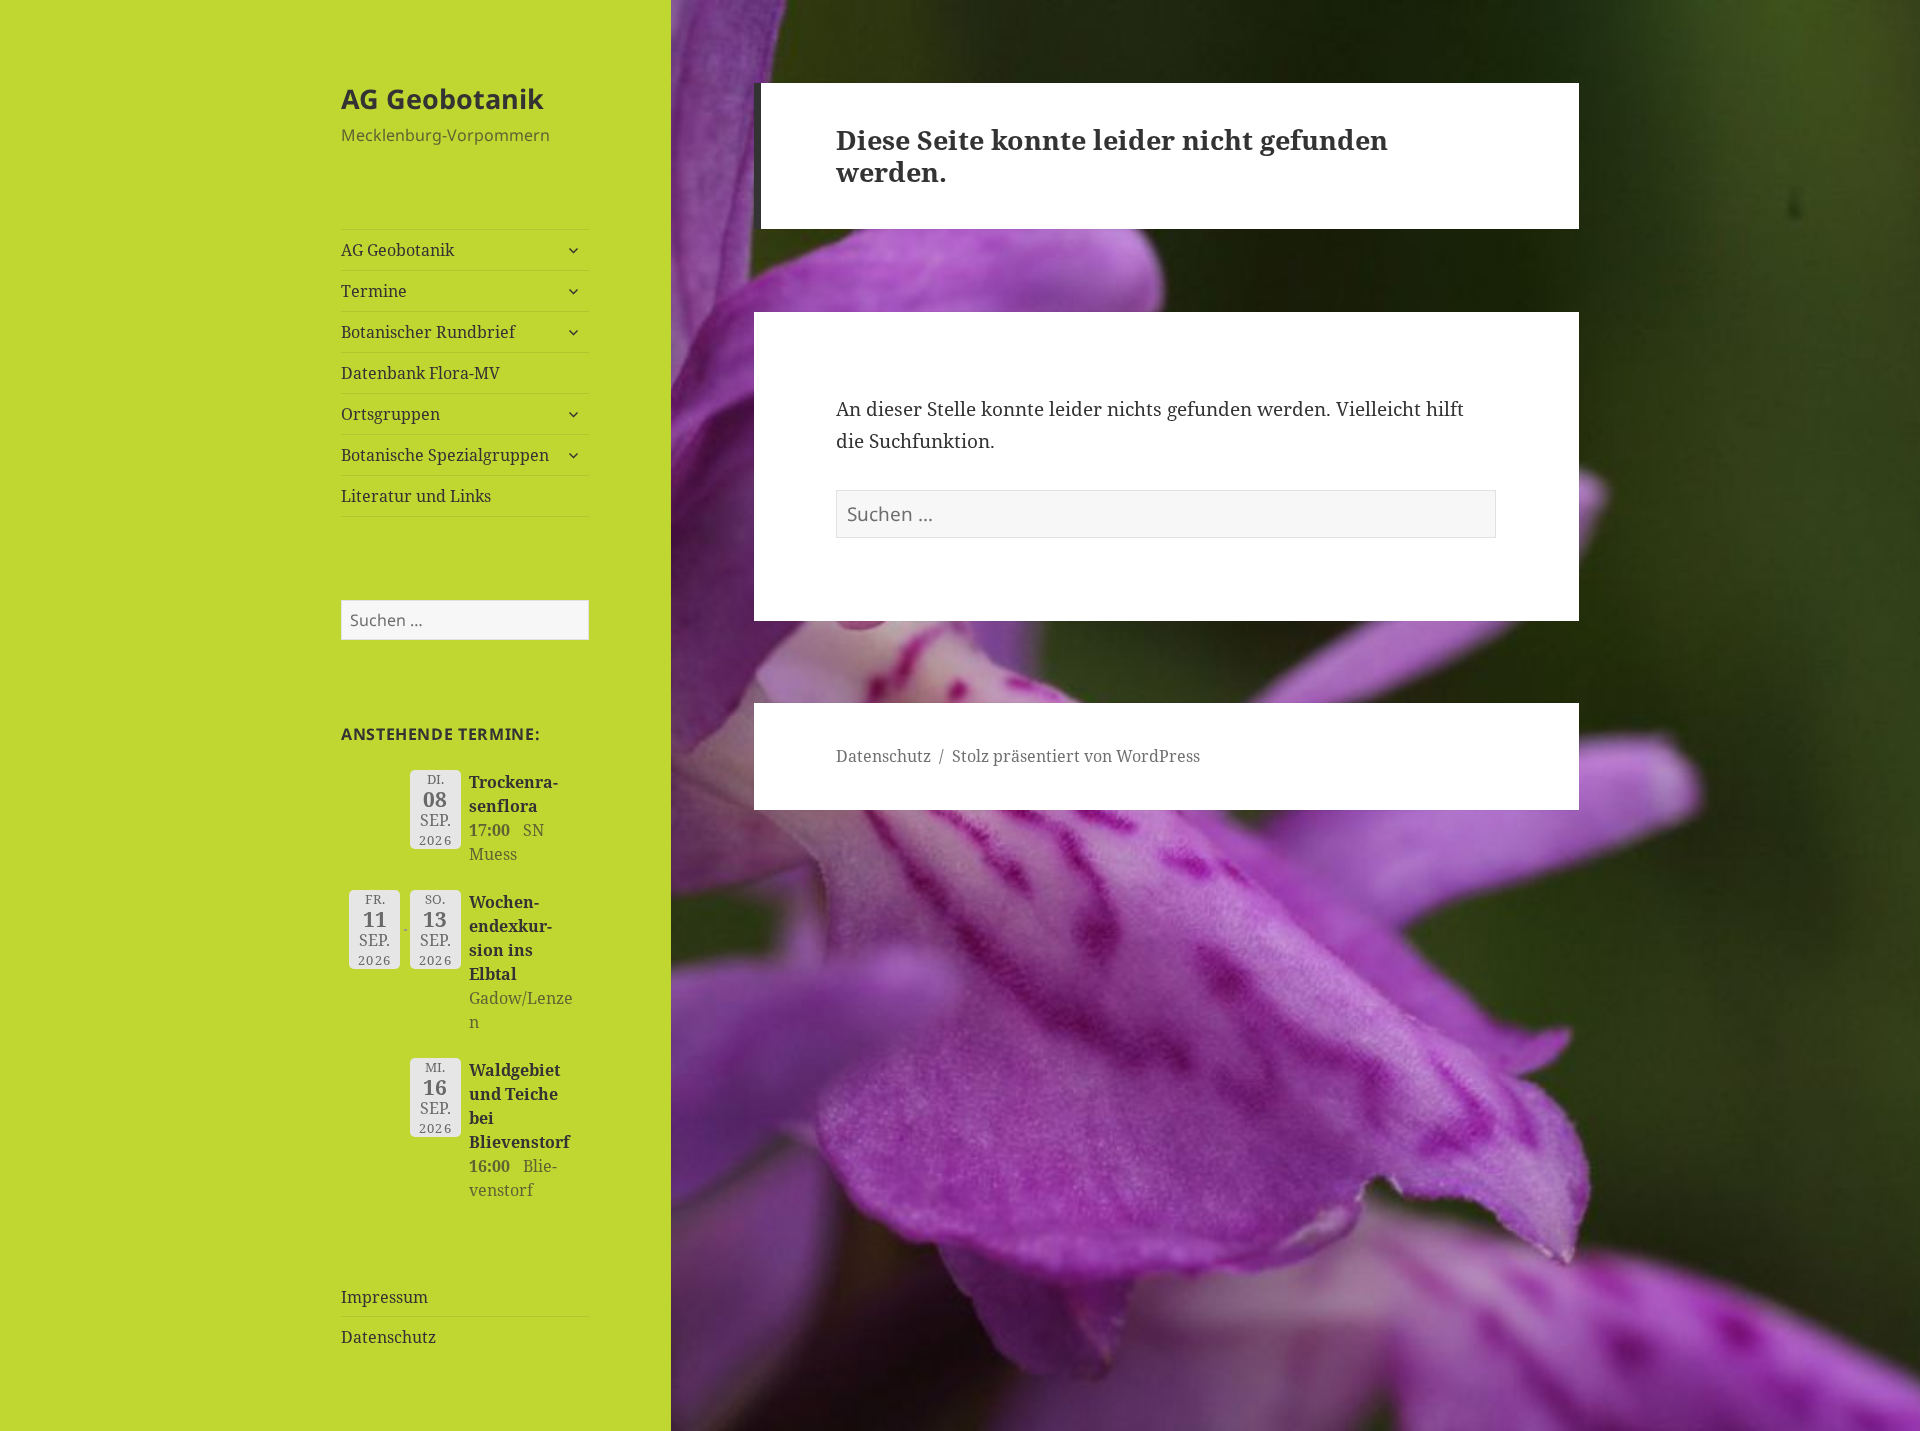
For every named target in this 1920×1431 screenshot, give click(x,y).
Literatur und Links (416, 496)
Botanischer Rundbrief (428, 332)
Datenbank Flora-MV (420, 373)
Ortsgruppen (390, 414)
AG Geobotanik (442, 98)
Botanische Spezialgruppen (445, 455)
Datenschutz (388, 1337)
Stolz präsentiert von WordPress (1076, 756)
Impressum (384, 1297)
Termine (374, 291)
